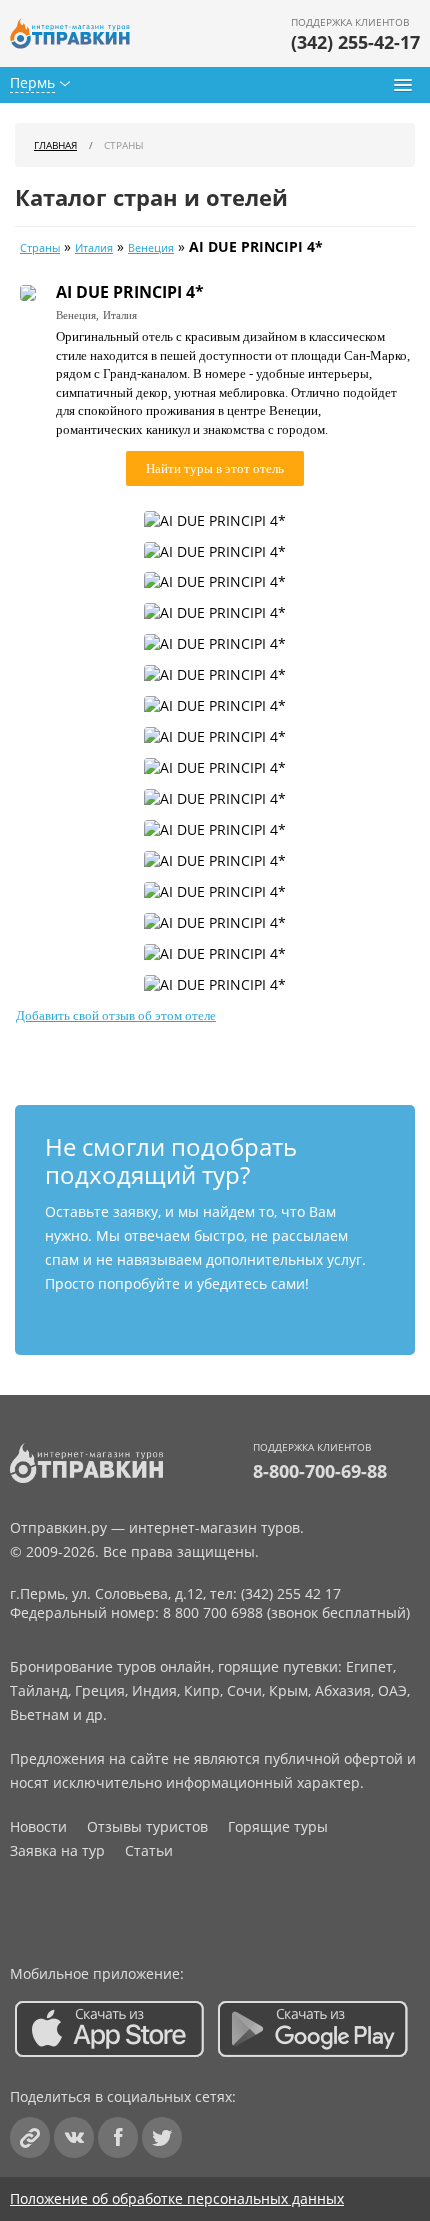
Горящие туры (278, 1826)
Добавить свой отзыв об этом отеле (116, 1015)
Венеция (151, 248)
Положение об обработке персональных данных (177, 2198)
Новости (38, 1826)
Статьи (149, 1850)
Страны (40, 248)
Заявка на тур (57, 1850)
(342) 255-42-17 (355, 42)
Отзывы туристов (147, 1826)
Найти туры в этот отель (215, 468)
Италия (94, 248)
